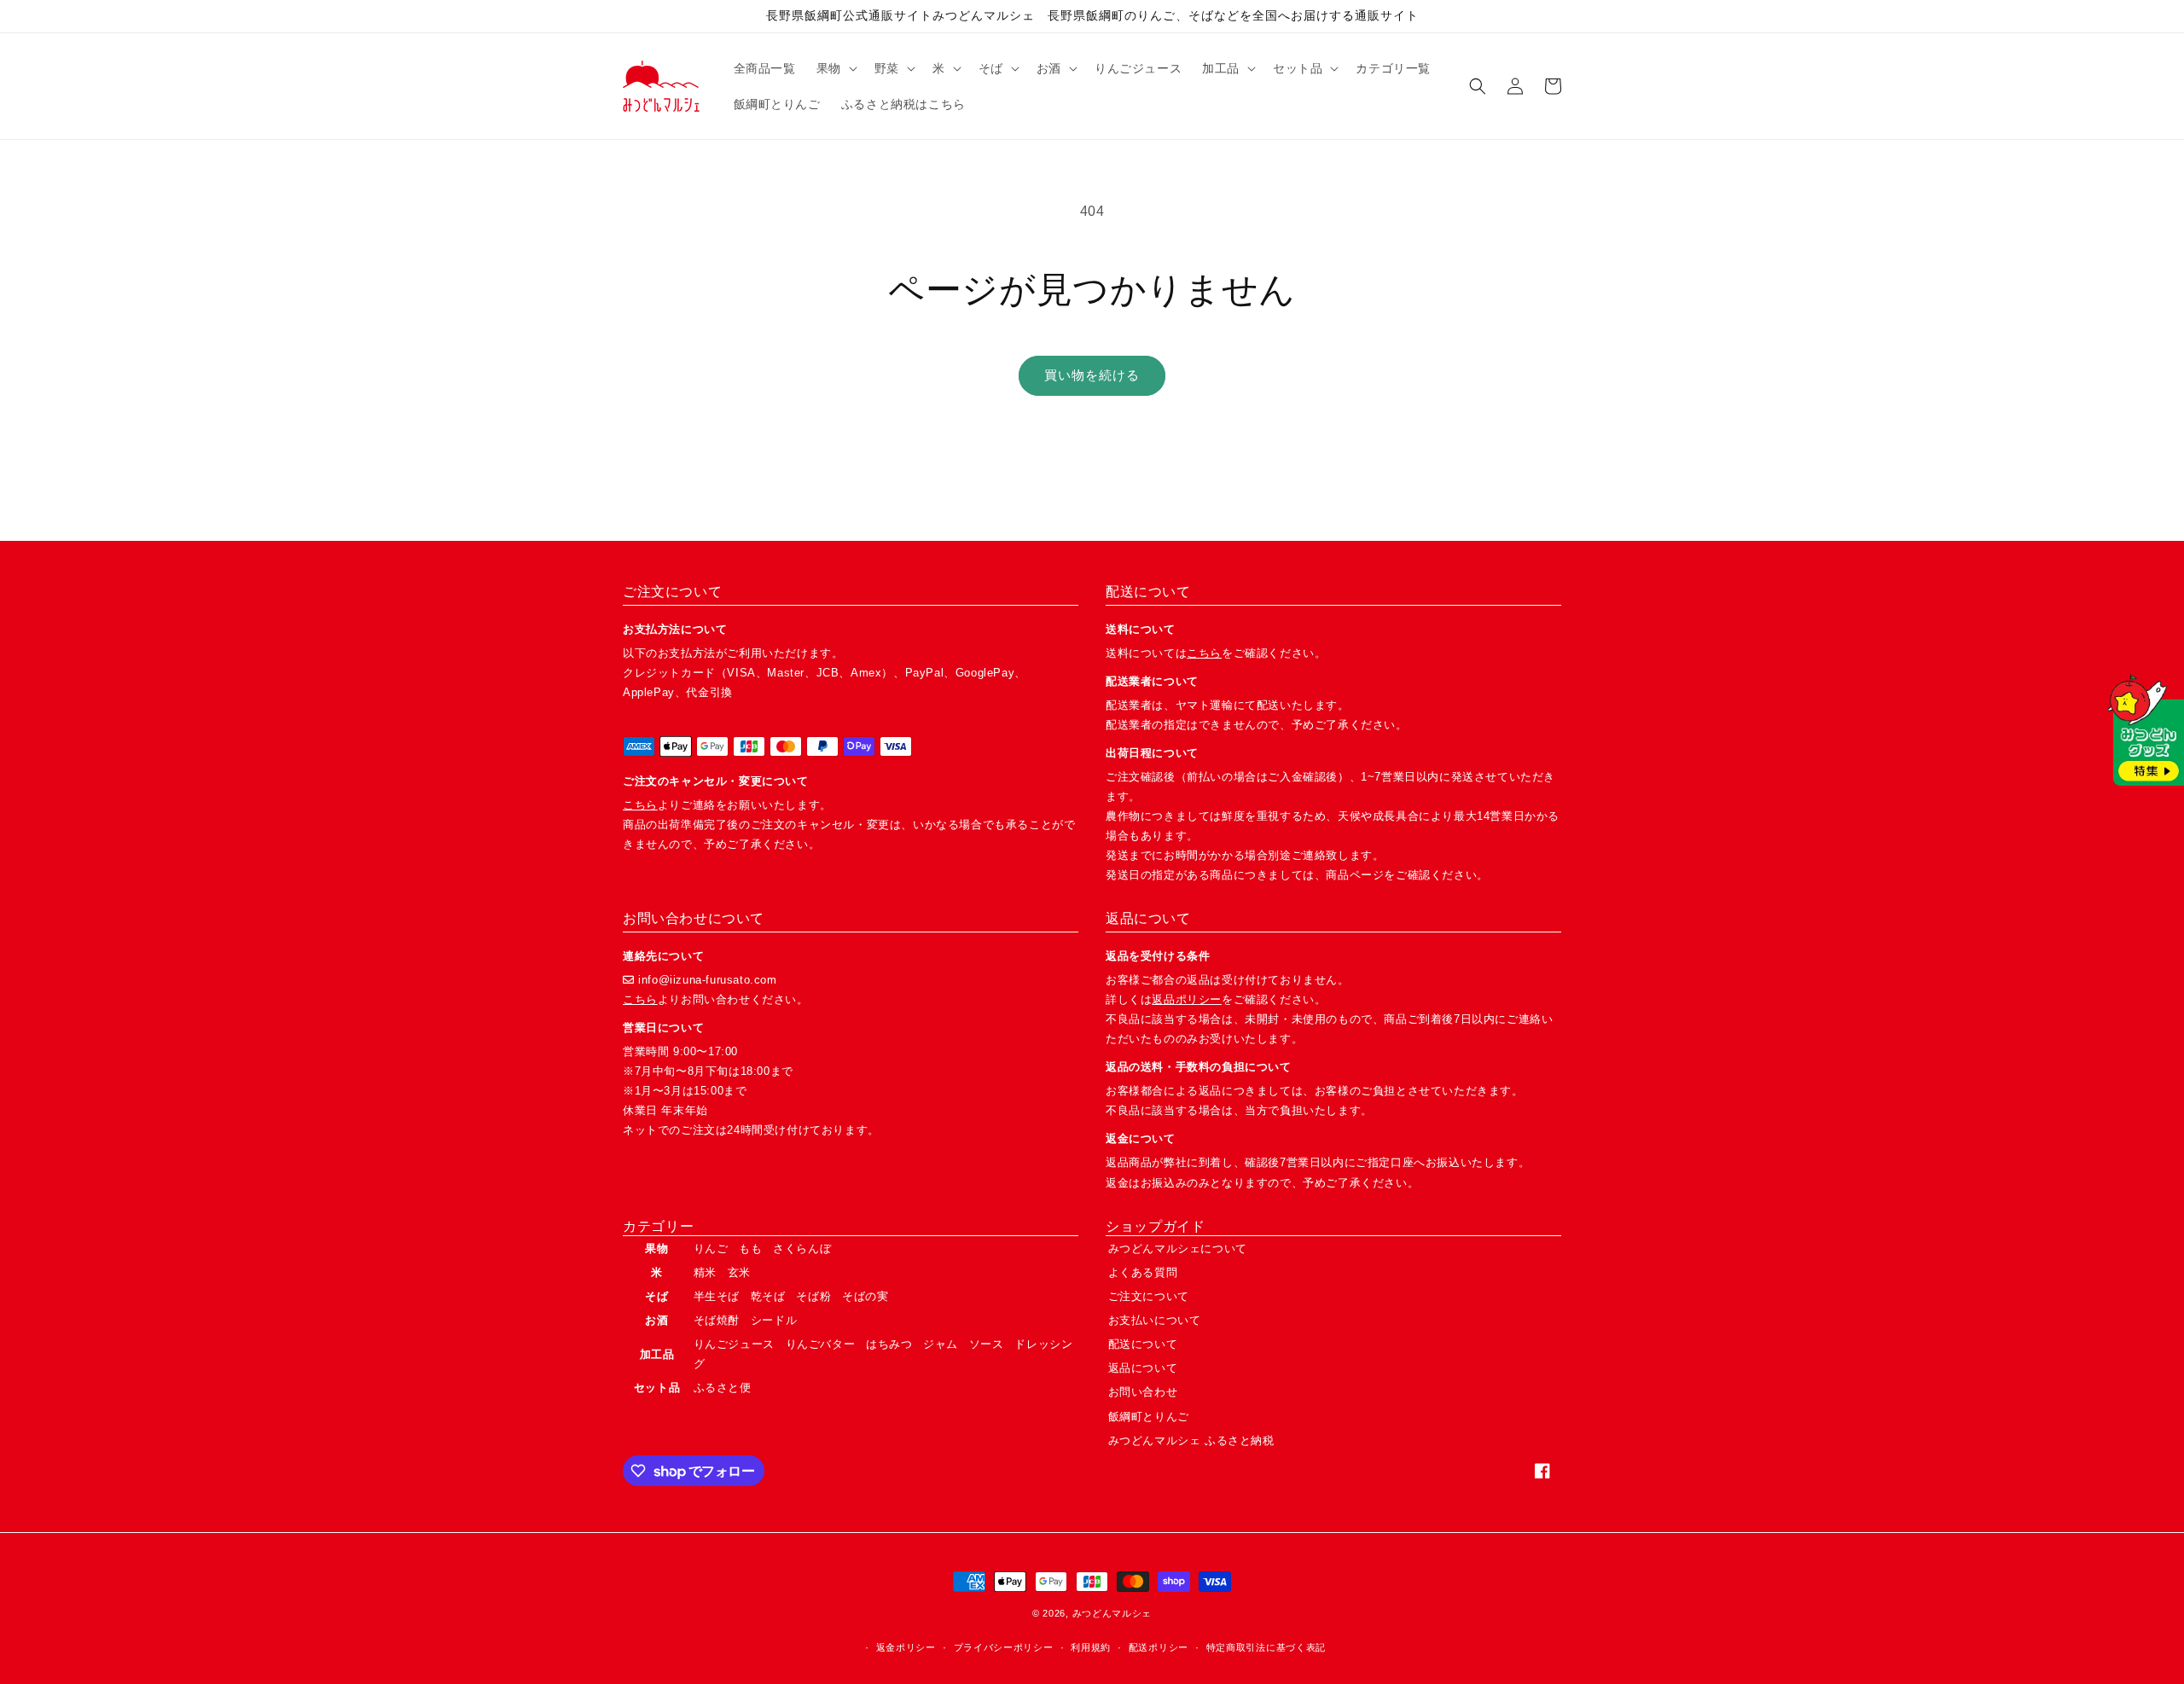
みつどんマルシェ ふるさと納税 (1191, 1440)
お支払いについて (1155, 1320)
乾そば (768, 1296)
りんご (711, 1248)
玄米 (739, 1272)
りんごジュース (734, 1344)
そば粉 (813, 1296)
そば (656, 1296)
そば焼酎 (717, 1320)
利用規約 (1091, 1647)
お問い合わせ (1143, 1392)
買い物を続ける (1092, 375)
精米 (705, 1272)
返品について (1143, 1368)
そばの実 (865, 1296)
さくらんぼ (802, 1248)
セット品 (657, 1388)
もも (750, 1248)
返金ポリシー (906, 1647)
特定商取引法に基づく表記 (1266, 1647)
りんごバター (821, 1344)
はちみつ (889, 1344)
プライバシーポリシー (1004, 1647)
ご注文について (1149, 1296)
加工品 (657, 1354)
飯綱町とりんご (1149, 1417)
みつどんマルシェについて (1178, 1248)
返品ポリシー (1187, 999)
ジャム (941, 1344)
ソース (987, 1344)
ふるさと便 (723, 1388)
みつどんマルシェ (1112, 1613)
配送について (1143, 1344)
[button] (835, 68)
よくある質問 (1143, 1272)
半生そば (717, 1296)
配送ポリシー (1159, 1647)
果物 (656, 1248)
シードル (774, 1320)
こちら (640, 805)
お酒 (656, 1320)
